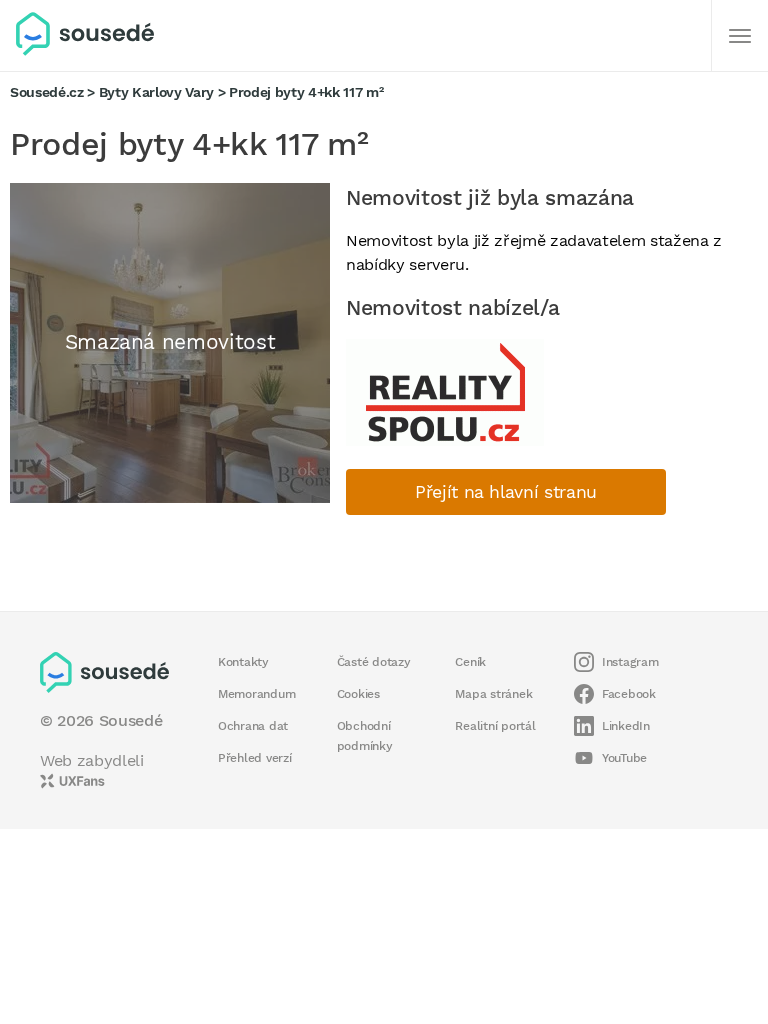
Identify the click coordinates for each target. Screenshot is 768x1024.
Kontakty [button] (243, 662)
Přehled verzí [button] (255, 758)
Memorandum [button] (256, 694)
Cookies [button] (358, 694)
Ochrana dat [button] (253, 726)
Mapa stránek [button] (493, 694)
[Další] (740, 36)
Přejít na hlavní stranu (506, 492)
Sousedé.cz (47, 92)
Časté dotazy (374, 662)
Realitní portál (495, 726)
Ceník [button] (470, 662)
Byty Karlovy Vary (156, 92)
